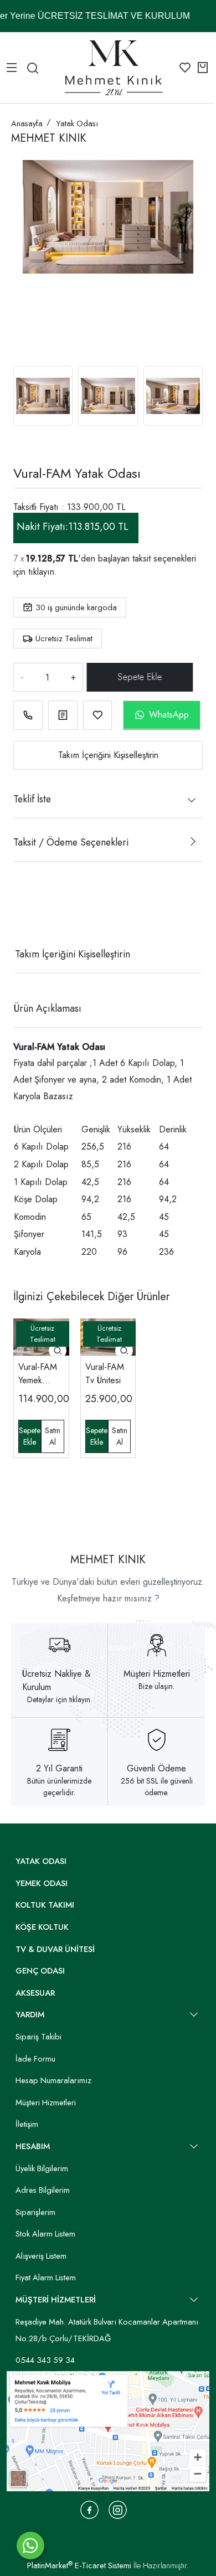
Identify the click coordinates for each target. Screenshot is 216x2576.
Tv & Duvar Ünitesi (55, 1949)
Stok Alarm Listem (45, 2234)
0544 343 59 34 (45, 2360)
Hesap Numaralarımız (53, 2080)
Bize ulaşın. (156, 1686)
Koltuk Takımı (45, 1905)
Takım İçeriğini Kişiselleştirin (108, 755)
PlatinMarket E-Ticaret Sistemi (79, 2565)
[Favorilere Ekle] (98, 715)
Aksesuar (35, 1993)
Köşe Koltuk (42, 1927)
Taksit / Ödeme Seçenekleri (71, 842)
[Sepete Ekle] (140, 677)
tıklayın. (43, 572)
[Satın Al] (52, 1436)
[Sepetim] (203, 68)
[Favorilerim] (185, 68)
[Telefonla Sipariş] (28, 715)
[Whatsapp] (30, 2546)
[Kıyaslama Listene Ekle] (63, 715)
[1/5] (20, 914)
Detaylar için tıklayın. (60, 1699)
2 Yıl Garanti (59, 1768)
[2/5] (27, 914)
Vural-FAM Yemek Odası (38, 1374)
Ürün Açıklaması (47, 1008)
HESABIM (33, 2146)
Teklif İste (32, 799)
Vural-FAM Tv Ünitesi (105, 1374)
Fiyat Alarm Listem (46, 2278)
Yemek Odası (42, 1883)
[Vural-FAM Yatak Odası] (108, 217)
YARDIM (30, 2015)
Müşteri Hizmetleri (157, 1674)
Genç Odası (40, 1971)
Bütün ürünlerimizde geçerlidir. (59, 1787)
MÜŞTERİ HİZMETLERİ (56, 2300)
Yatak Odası (41, 1861)
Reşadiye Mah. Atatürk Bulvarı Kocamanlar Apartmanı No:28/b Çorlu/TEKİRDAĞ (107, 2330)
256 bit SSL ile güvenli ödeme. (157, 1787)
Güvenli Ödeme (156, 1768)
